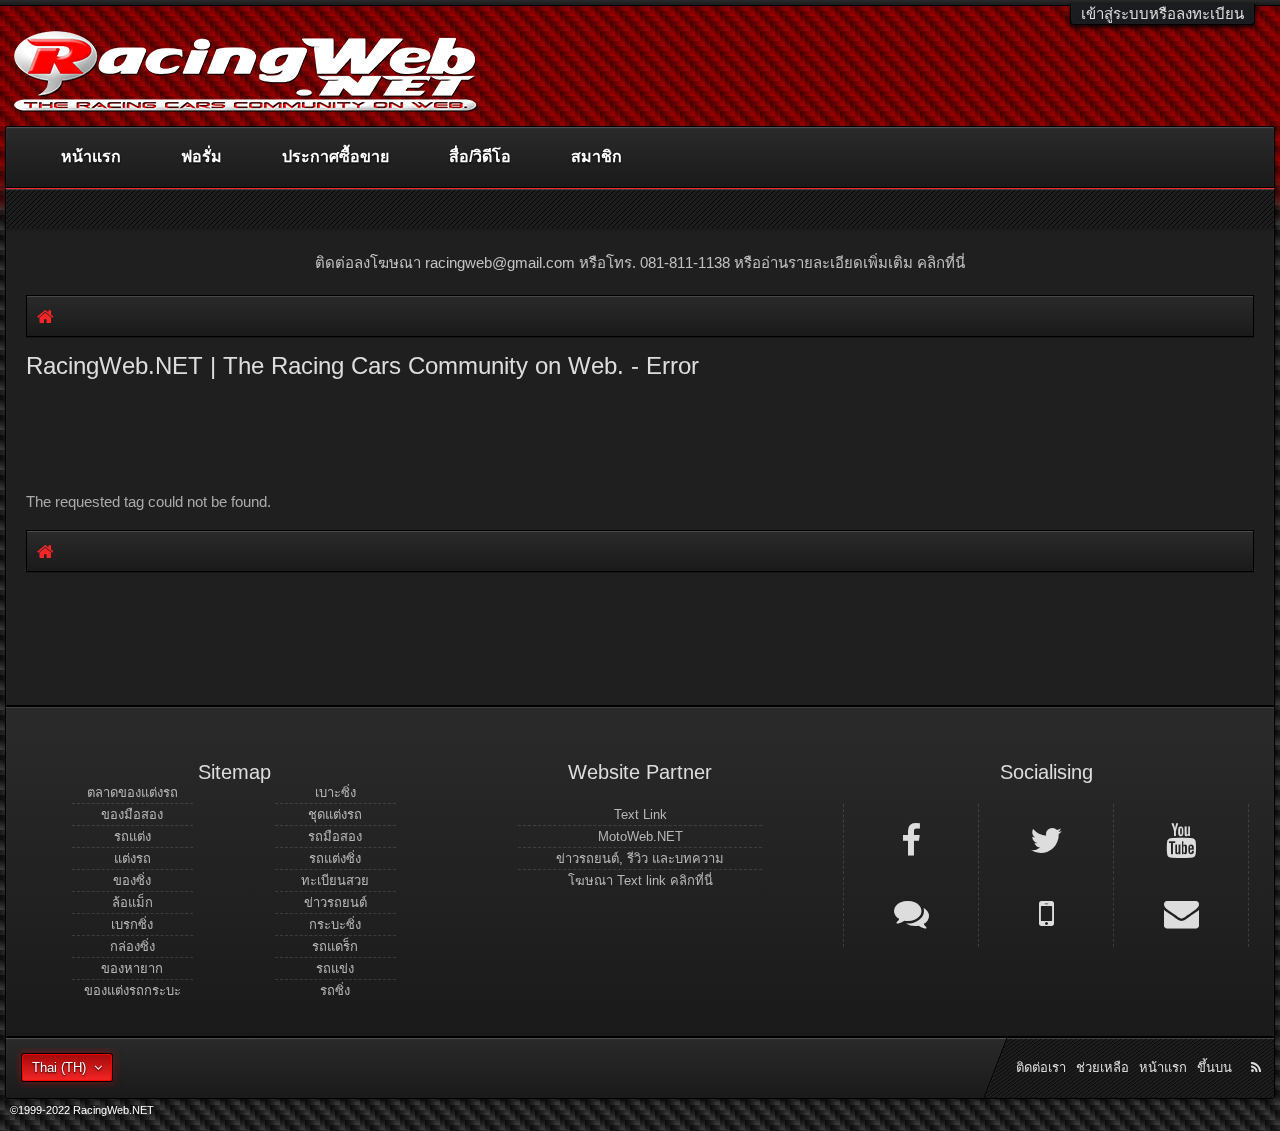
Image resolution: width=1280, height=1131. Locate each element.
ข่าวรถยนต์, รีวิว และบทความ (640, 858)
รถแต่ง (132, 836)
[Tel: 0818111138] (1046, 912)
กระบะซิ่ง (335, 924)
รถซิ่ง (335, 990)
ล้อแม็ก (132, 902)
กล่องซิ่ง (132, 946)
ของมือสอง (132, 814)
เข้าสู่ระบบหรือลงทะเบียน (1162, 13)
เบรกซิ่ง (132, 924)
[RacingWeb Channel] (1181, 839)
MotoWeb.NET (640, 836)
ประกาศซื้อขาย (335, 156)
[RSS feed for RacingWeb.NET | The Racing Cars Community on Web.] (1258, 1045)
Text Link (640, 814)
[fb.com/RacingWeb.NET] (911, 839)
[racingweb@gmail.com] (1181, 912)
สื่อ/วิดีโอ (480, 156)
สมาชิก (596, 156)
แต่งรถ (132, 858)
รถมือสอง (335, 836)
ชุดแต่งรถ (335, 814)
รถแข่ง (335, 968)
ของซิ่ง (132, 880)
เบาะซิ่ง (335, 792)
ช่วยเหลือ (1102, 1067)
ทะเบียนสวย (335, 880)
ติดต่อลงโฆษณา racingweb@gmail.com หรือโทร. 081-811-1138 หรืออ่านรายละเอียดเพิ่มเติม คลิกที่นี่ (640, 262)
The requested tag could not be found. (148, 501)
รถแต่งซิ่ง (335, 858)
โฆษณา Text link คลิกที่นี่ (640, 880)
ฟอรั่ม (201, 156)
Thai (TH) (59, 1067)
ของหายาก (132, 968)
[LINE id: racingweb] (911, 912)
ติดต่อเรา (1041, 1067)
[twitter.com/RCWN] (1046, 839)
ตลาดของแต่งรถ (132, 792)
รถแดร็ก (335, 946)
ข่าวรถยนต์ (335, 902)
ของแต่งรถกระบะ (132, 990)
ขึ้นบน (1214, 1067)
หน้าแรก (91, 156)
